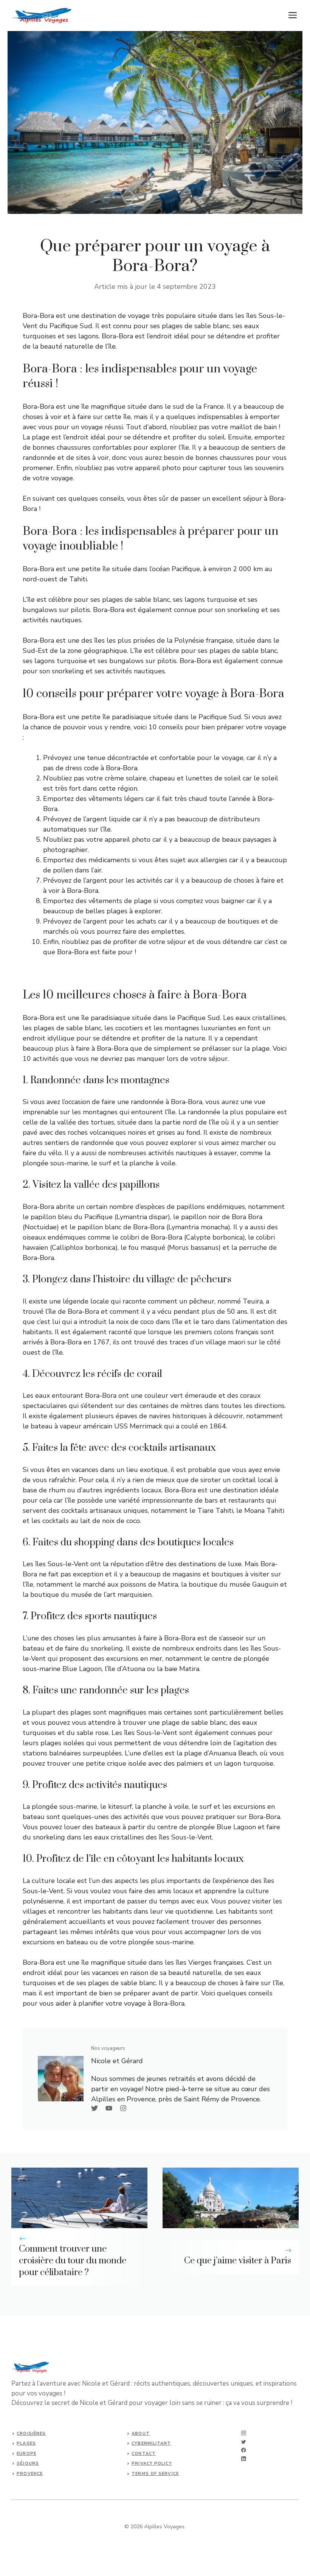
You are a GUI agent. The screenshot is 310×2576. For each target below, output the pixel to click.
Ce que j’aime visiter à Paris (238, 2261)
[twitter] (244, 2442)
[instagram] (244, 2433)
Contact (144, 2454)
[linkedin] (244, 2459)
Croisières (31, 2433)
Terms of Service (155, 2474)
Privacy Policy (152, 2463)
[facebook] (244, 2450)
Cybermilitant (151, 2443)
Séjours (28, 2463)
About (141, 2433)
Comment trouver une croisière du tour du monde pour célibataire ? (73, 2261)
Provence (30, 2474)
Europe (26, 2454)
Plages (26, 2443)
